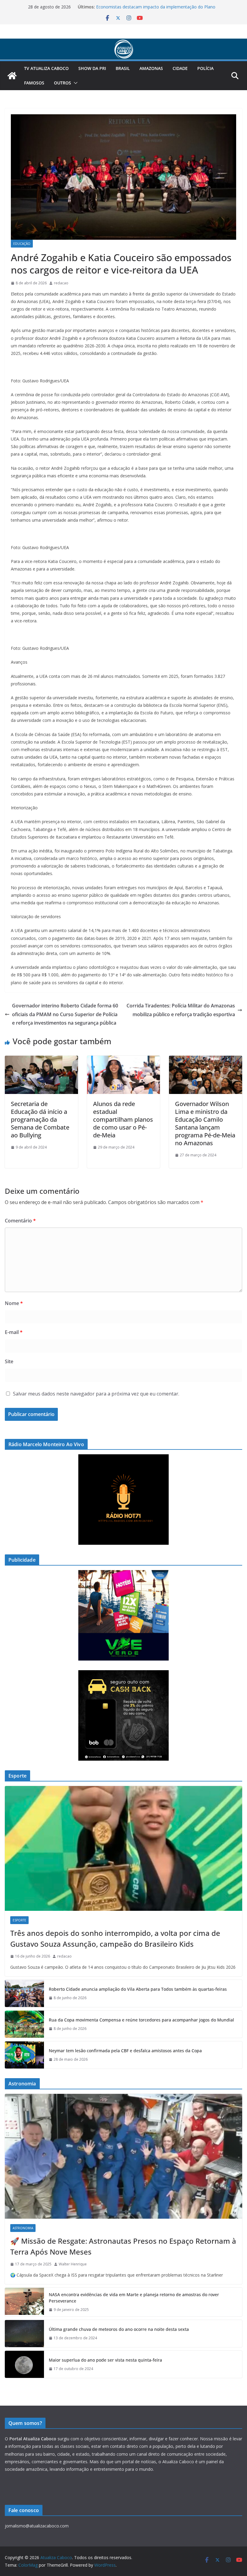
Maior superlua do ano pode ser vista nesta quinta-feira (105, 2360)
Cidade (180, 68)
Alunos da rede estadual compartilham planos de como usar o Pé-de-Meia (123, 1119)
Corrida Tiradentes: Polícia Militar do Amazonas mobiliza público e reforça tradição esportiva (181, 1010)
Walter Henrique (73, 2264)
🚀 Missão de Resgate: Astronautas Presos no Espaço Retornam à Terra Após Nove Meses (123, 2246)
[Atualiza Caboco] (123, 43)
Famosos (34, 83)
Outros (63, 83)
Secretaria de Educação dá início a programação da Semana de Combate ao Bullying (40, 1119)
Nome (14, 1303)
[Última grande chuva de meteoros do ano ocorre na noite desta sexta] (24, 2334)
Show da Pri (92, 68)
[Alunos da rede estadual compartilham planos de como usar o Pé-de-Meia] (124, 1060)
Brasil (123, 68)
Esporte (19, 1920)
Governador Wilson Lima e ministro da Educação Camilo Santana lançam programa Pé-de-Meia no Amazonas (205, 1123)
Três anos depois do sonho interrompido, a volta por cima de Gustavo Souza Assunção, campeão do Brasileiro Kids (115, 1938)
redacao (61, 283)
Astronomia (23, 2228)
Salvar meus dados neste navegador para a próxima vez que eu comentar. (96, 1394)
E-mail (14, 1332)
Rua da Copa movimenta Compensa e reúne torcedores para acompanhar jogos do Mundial (141, 2020)
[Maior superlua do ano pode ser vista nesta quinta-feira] (24, 2364)
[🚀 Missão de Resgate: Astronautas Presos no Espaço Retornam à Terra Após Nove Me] (123, 2156)
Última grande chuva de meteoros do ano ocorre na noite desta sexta (119, 2329)
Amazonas (151, 68)
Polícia (205, 68)
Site (9, 1361)
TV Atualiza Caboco (46, 68)
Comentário (20, 1221)
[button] (74, 83)
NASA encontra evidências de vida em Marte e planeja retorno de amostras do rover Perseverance (134, 2298)
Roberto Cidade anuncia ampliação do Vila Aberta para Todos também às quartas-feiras (138, 1989)
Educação (22, 244)
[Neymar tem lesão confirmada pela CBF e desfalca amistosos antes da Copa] (24, 2055)
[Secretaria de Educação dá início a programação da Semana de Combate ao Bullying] (41, 1060)
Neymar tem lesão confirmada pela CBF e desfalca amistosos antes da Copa (125, 2051)
